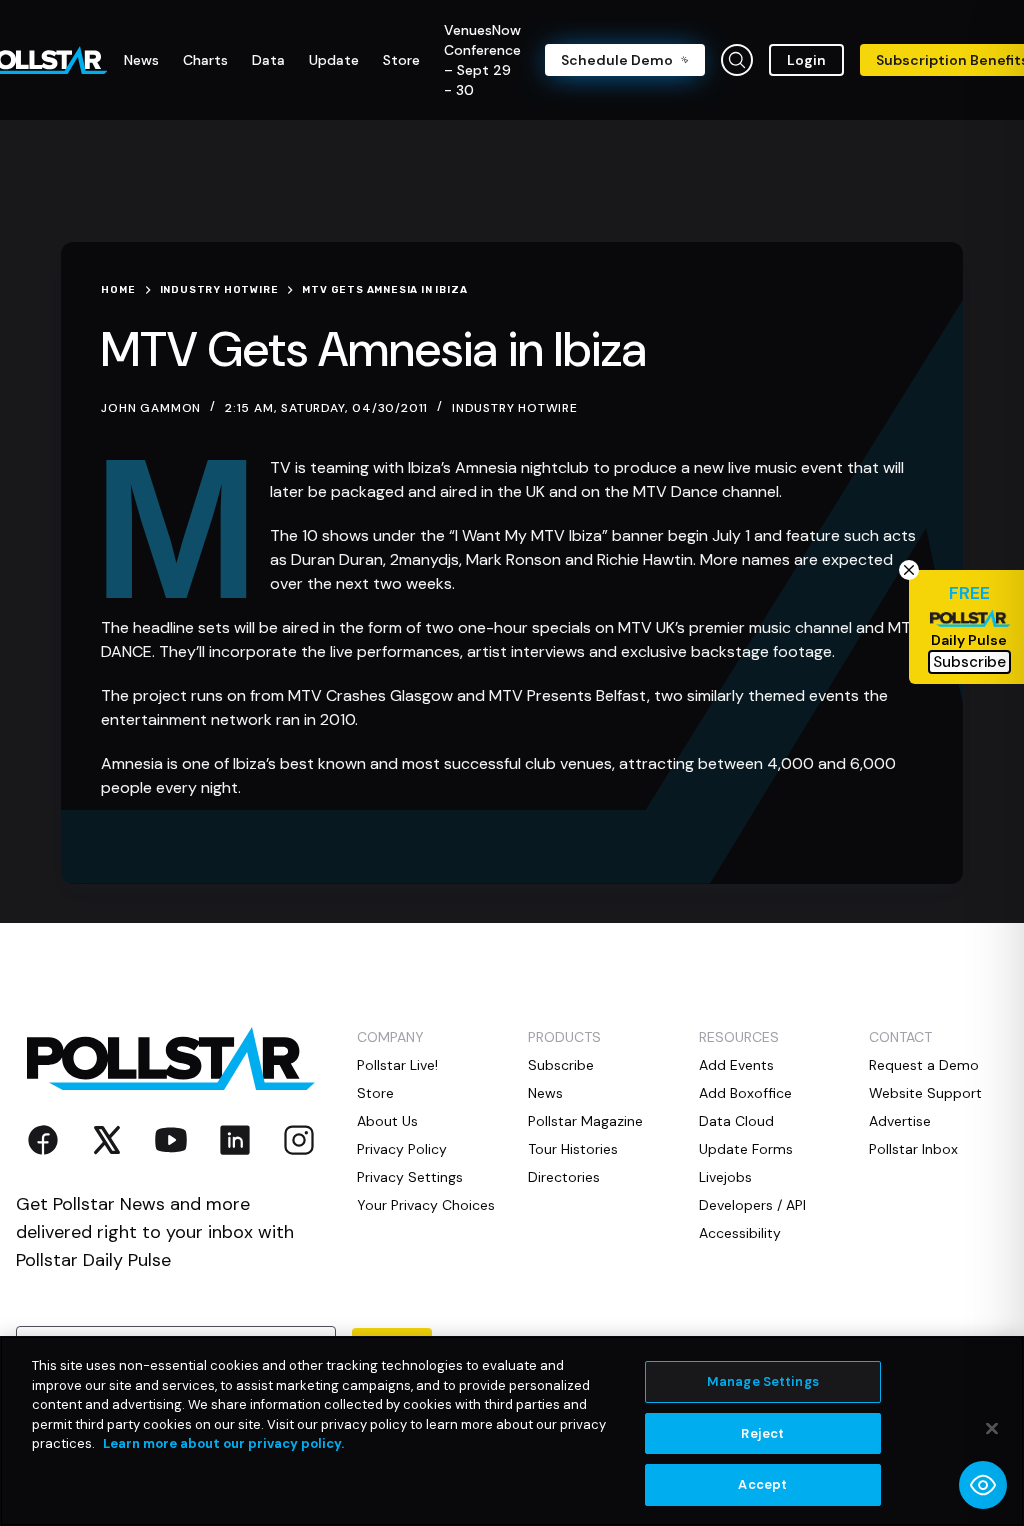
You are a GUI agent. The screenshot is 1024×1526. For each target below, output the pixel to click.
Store (375, 1093)
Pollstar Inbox (913, 1149)
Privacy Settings (410, 1177)
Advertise (900, 1121)
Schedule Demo (617, 60)
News (545, 1093)
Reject (762, 1433)
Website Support (925, 1093)
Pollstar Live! (397, 1065)
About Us (387, 1121)
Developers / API (752, 1205)
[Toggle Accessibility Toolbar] (983, 1485)
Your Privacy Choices (426, 1205)
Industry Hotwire (515, 408)
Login (806, 60)
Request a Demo (924, 1065)
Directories (564, 1177)
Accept (762, 1484)
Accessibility (740, 1233)
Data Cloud (736, 1121)
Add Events (736, 1065)
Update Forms (746, 1149)
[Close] (992, 1429)
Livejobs (725, 1177)
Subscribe (561, 1065)
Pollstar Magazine (585, 1121)
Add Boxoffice (745, 1093)
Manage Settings (763, 1381)
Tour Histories (573, 1149)
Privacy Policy (402, 1149)
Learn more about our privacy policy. (223, 1443)
